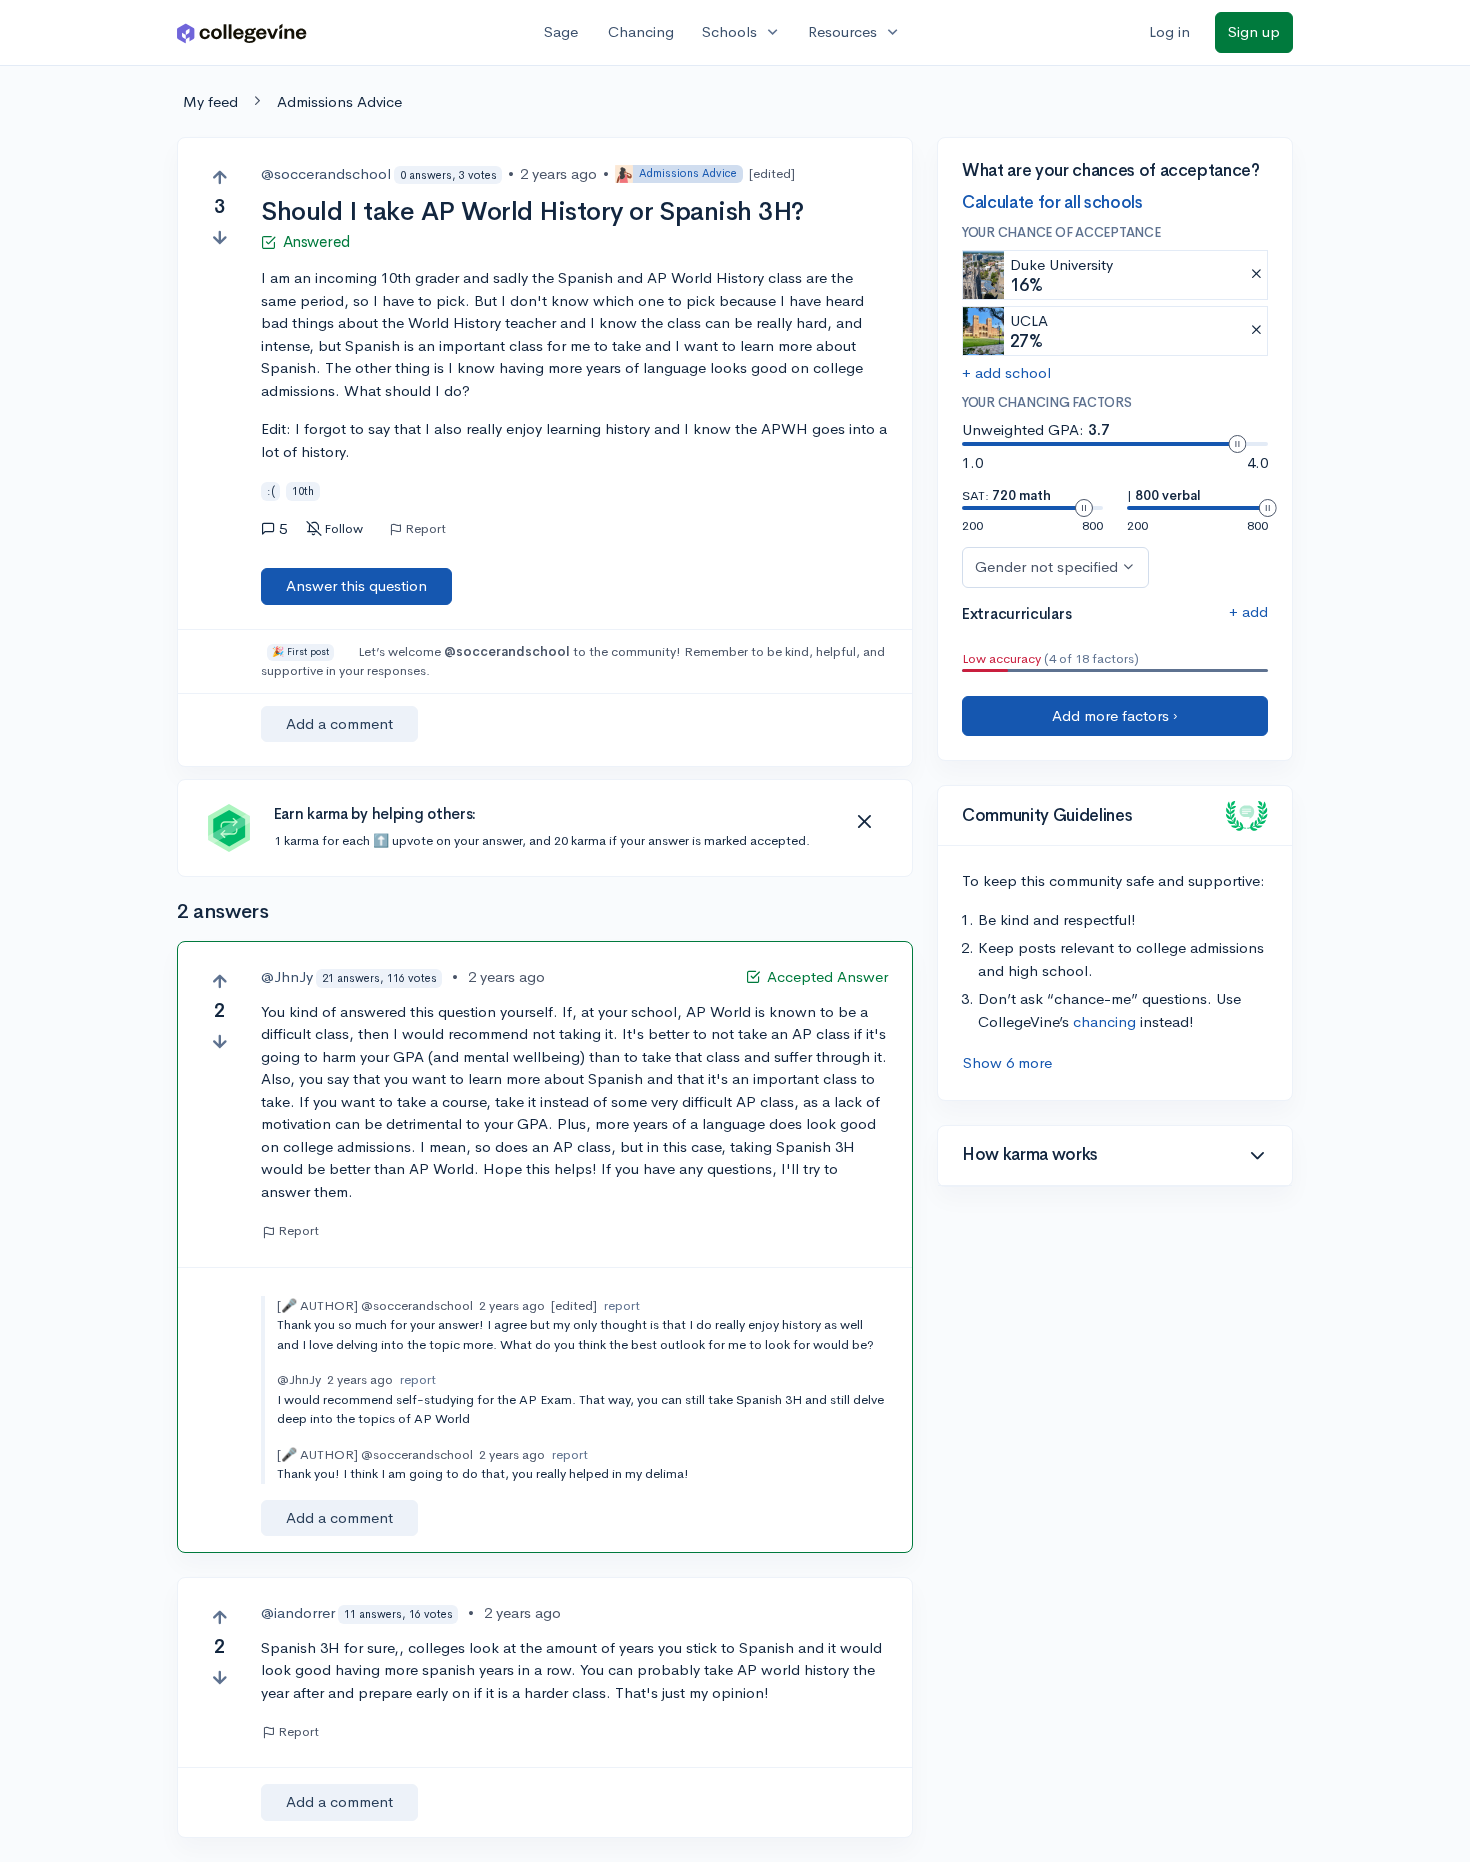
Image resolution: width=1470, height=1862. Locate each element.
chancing (1104, 1021)
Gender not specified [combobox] (1046, 566)
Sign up (1254, 31)
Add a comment (339, 723)
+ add (1248, 611)
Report (425, 529)
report (622, 1305)
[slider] (1237, 444)
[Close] (864, 822)
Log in (1169, 31)
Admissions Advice (339, 101)
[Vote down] (219, 237)
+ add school (1006, 372)
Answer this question (356, 585)
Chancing (641, 31)
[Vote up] (219, 177)
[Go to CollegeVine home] (242, 32)
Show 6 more (1007, 1062)
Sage (561, 31)
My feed (210, 101)
